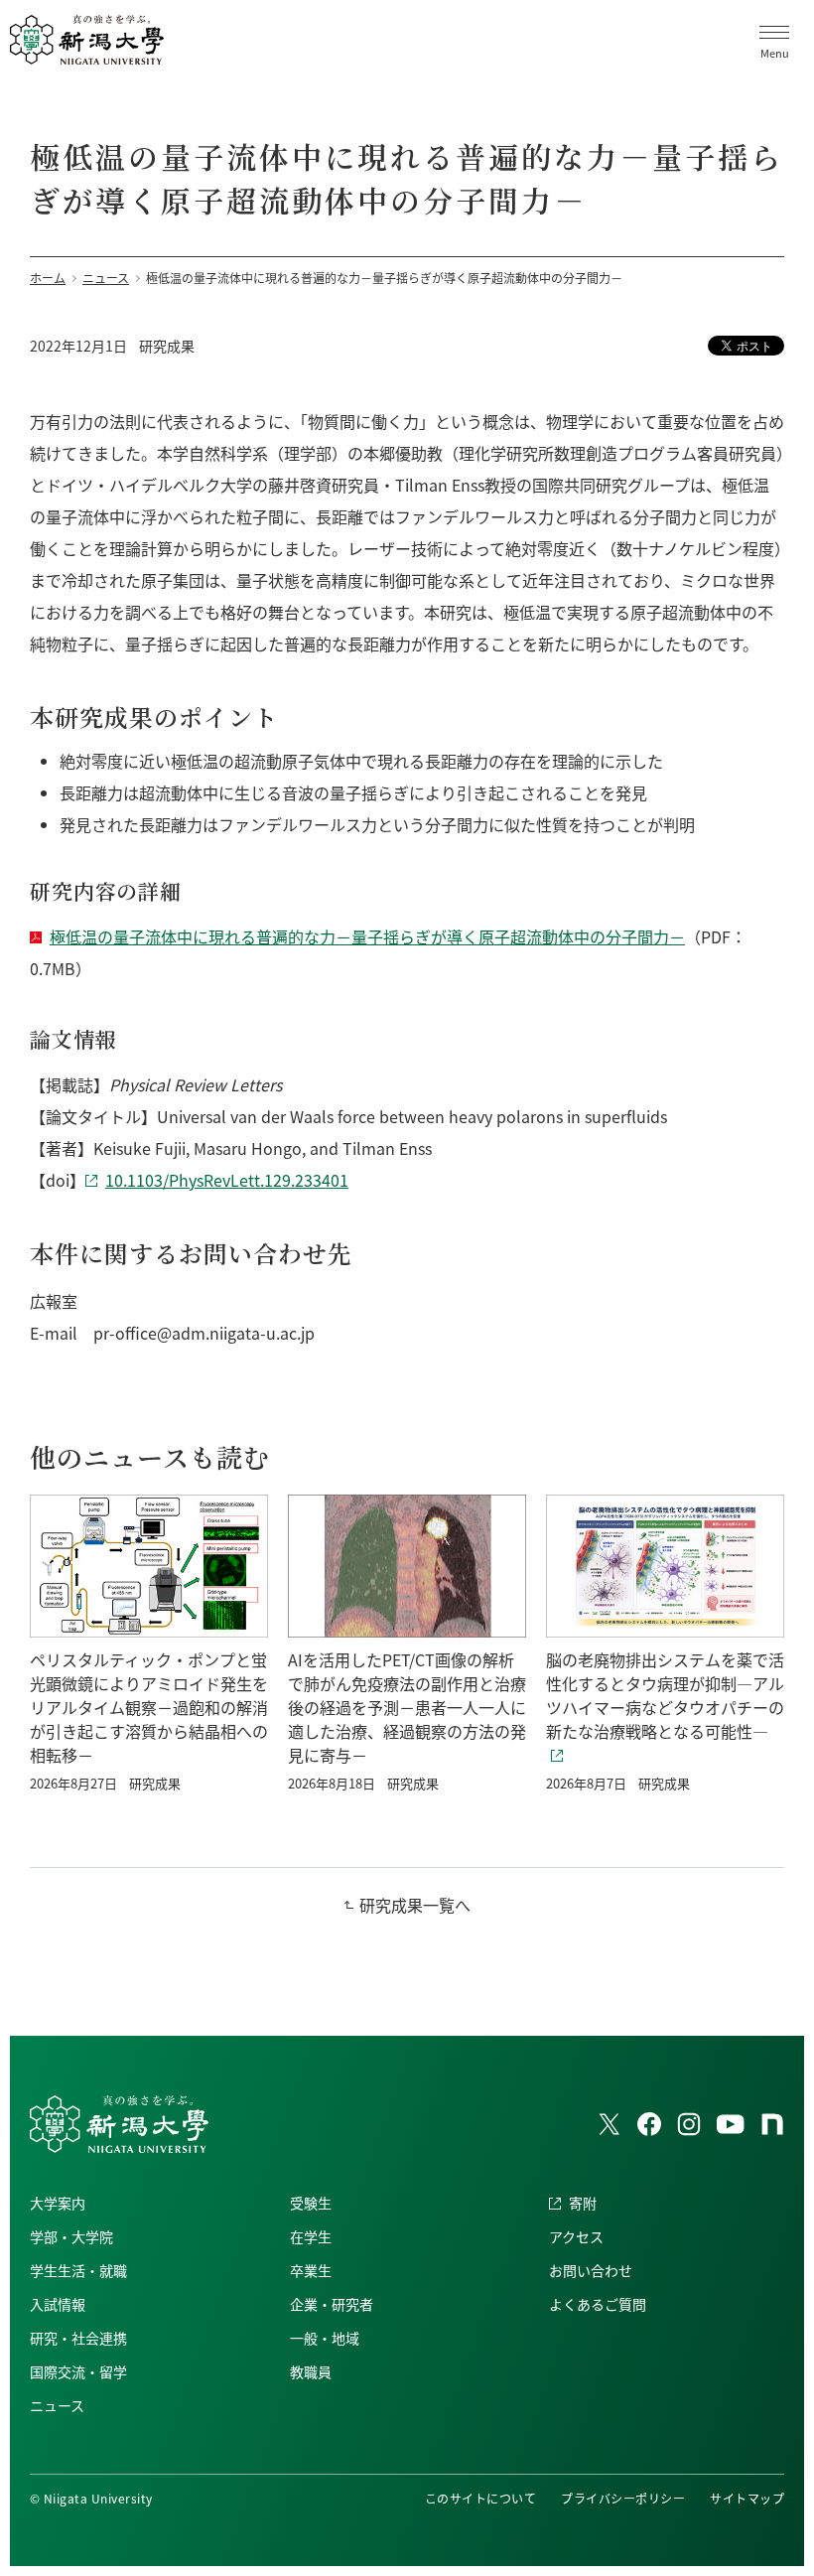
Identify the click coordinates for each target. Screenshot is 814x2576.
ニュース (57, 2405)
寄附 (583, 2203)
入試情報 (58, 2304)
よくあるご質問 (598, 2304)
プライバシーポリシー (623, 2498)
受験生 (311, 2203)
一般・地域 (325, 2338)
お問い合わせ (591, 2270)
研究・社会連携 (78, 2338)
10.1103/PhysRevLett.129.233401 (227, 1180)
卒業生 (311, 2270)
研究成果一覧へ (415, 1905)
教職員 (311, 2371)
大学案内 (58, 2203)
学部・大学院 (71, 2236)
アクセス (576, 2236)
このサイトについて (480, 2498)
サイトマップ (747, 2498)
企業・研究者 (332, 2304)
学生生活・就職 (78, 2270)
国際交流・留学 (78, 2371)
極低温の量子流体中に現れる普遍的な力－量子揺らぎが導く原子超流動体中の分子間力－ (367, 936)
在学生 (311, 2236)
